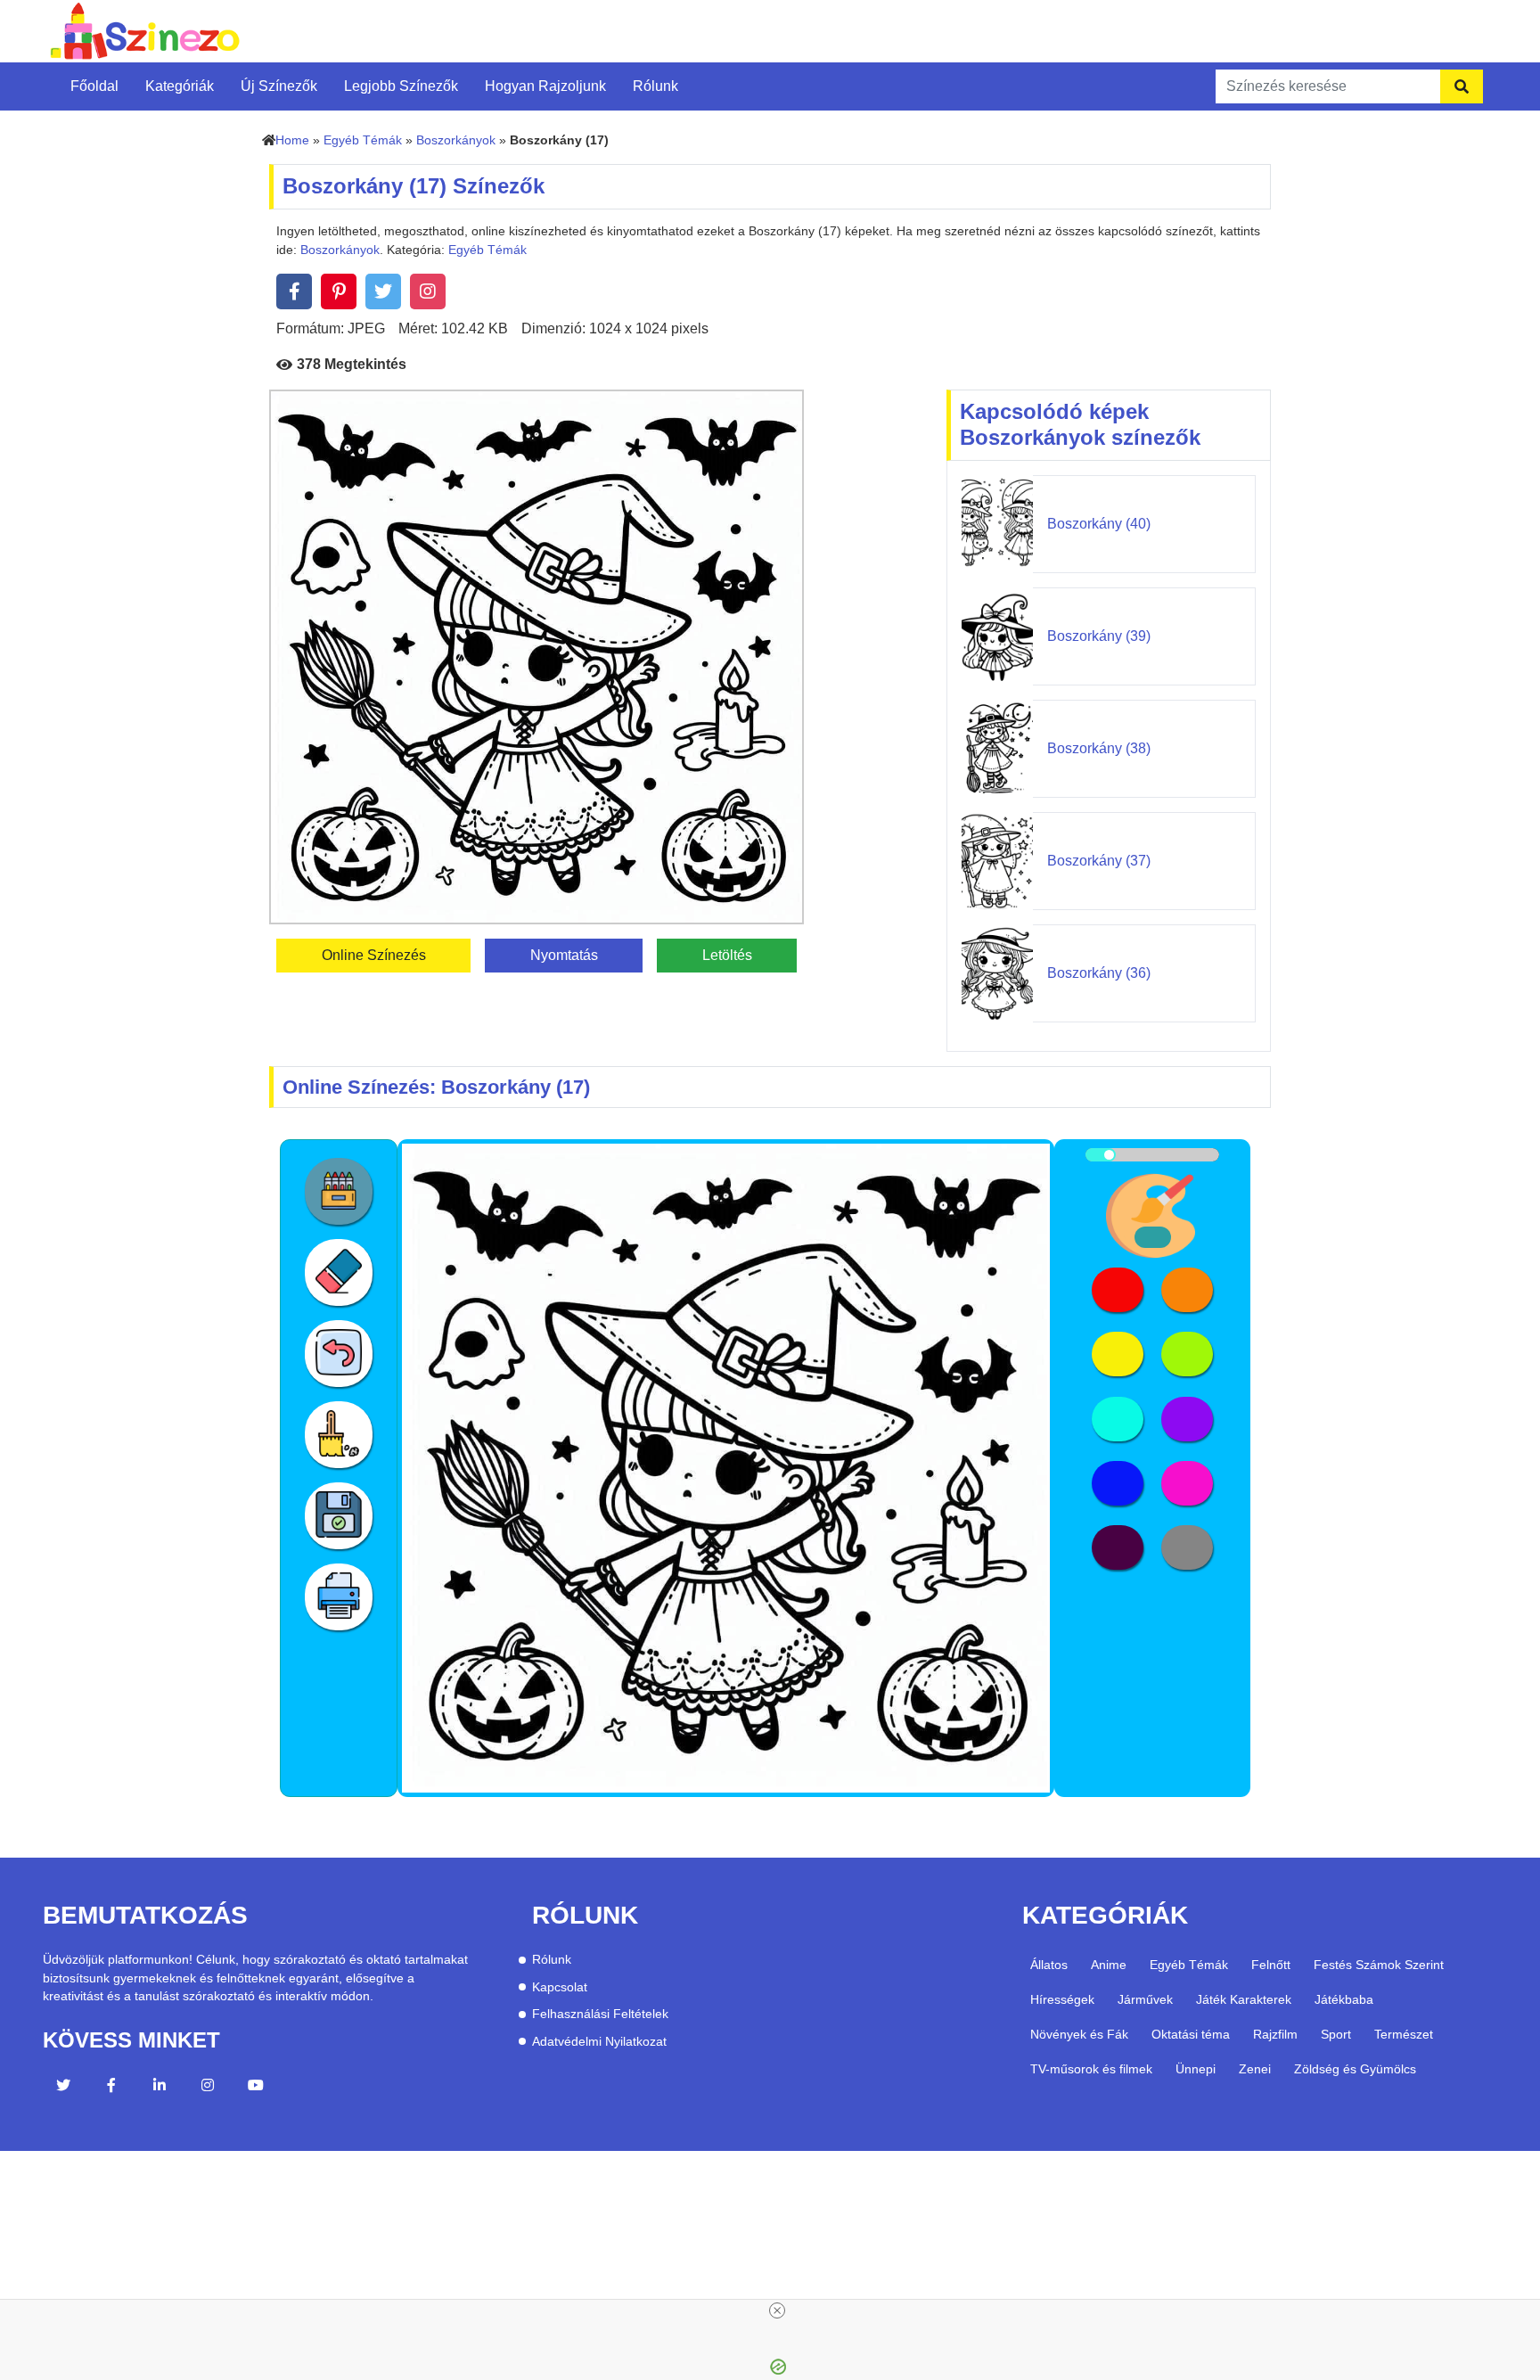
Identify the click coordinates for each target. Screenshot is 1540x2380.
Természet (1404, 2034)
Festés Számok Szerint (1379, 1965)
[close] (777, 2310)
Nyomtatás (564, 955)
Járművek (1145, 1999)
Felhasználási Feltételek (600, 2014)
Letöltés (727, 955)
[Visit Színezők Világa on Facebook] (111, 2088)
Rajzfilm (1275, 2034)
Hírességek (1062, 1999)
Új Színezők (279, 86)
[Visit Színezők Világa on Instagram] (208, 2088)
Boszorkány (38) (1099, 748)
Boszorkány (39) (1099, 636)
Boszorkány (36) (1099, 973)
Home (292, 140)
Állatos (1049, 1965)
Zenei (1255, 2069)
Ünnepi (1196, 2069)
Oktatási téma (1191, 2034)
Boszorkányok (456, 140)
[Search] (1462, 86)
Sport (1336, 2034)
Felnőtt (1271, 1965)
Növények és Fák (1079, 2034)
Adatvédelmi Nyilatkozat (599, 2042)
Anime (1109, 1965)
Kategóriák (180, 86)
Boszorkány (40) (1099, 524)
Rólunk (655, 86)
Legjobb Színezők (401, 86)
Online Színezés (374, 955)
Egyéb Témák (363, 140)
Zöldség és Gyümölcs (1355, 2069)
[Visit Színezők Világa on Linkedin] (160, 2088)
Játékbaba (1344, 1999)
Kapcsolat (560, 1987)
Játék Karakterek (1244, 1999)
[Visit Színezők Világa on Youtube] (256, 2088)
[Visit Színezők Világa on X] (63, 2088)
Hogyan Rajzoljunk (545, 86)
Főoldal (94, 86)
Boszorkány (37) (1099, 861)
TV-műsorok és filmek (1091, 2069)
